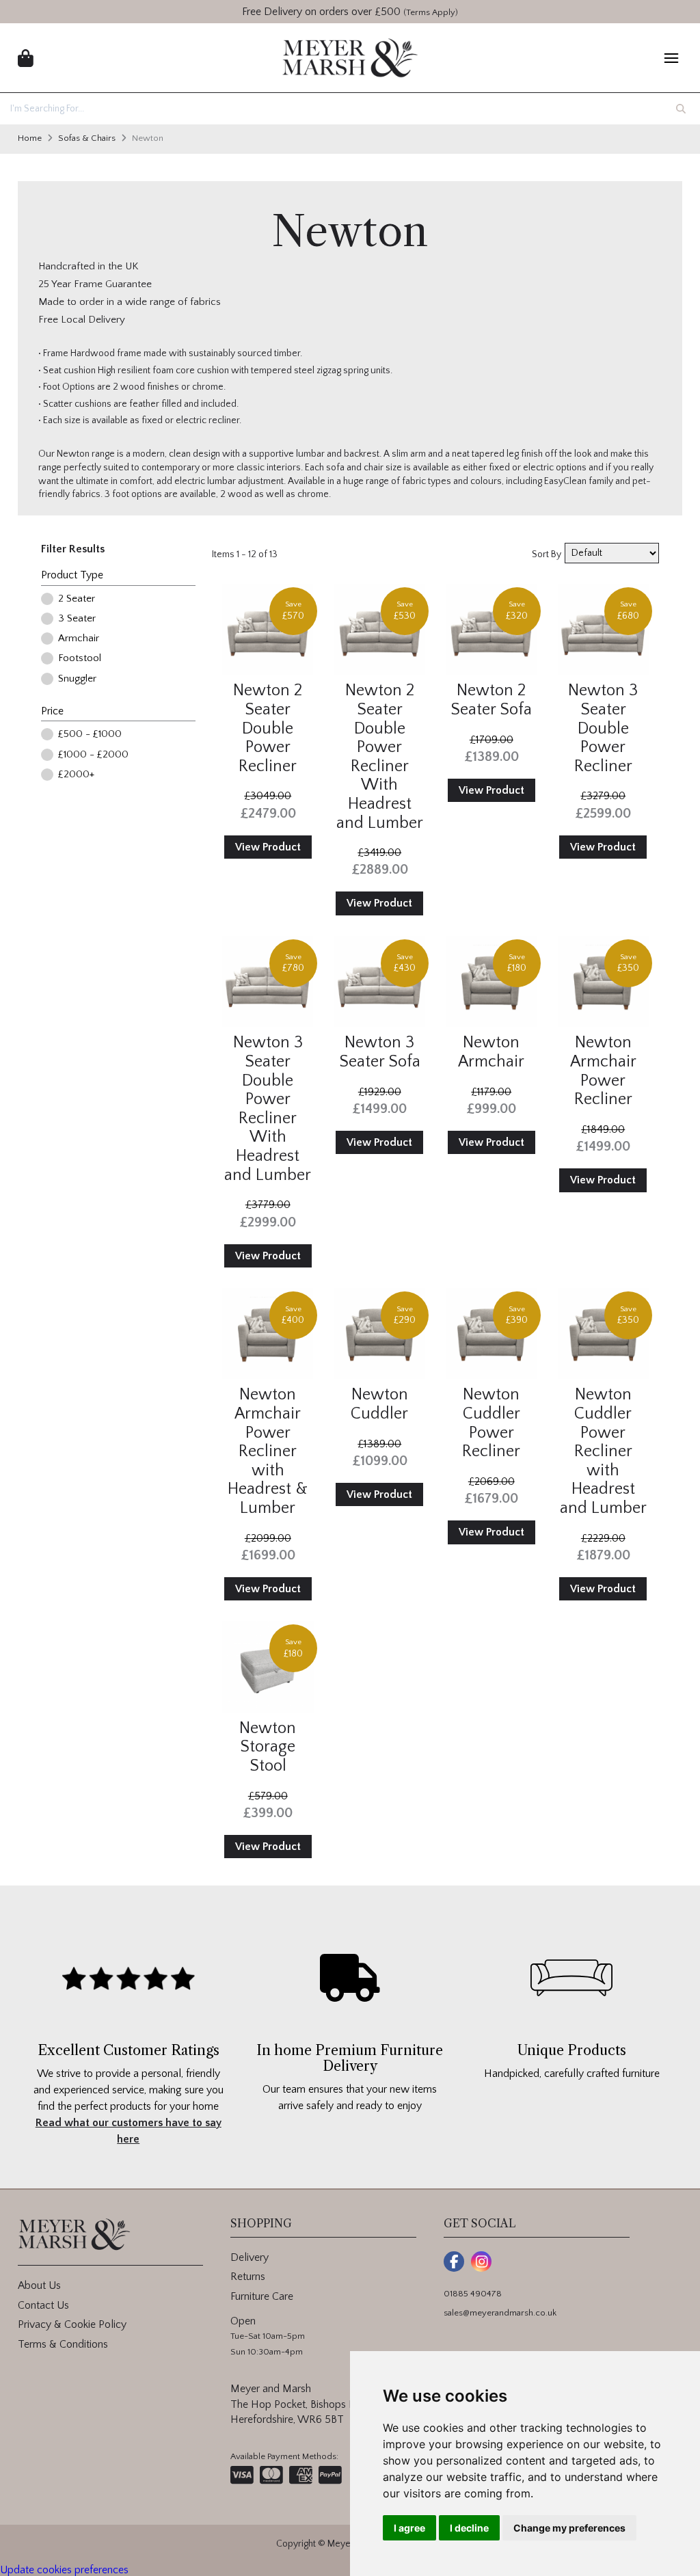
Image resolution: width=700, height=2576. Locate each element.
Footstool (80, 658)
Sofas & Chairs (87, 138)
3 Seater (77, 618)
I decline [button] (469, 2528)
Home (30, 138)
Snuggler (77, 679)
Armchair (79, 638)
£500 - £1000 (90, 734)
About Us (39, 2285)
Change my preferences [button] (569, 2528)
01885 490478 (473, 2294)
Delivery (250, 2257)
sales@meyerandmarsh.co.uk (500, 2313)
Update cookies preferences (64, 2570)
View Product (268, 847)
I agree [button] (409, 2528)
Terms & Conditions (63, 2344)
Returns (248, 2277)
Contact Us (43, 2305)
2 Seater (77, 599)
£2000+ (76, 774)
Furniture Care (262, 2296)
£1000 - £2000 (93, 754)
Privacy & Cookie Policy (72, 2324)
